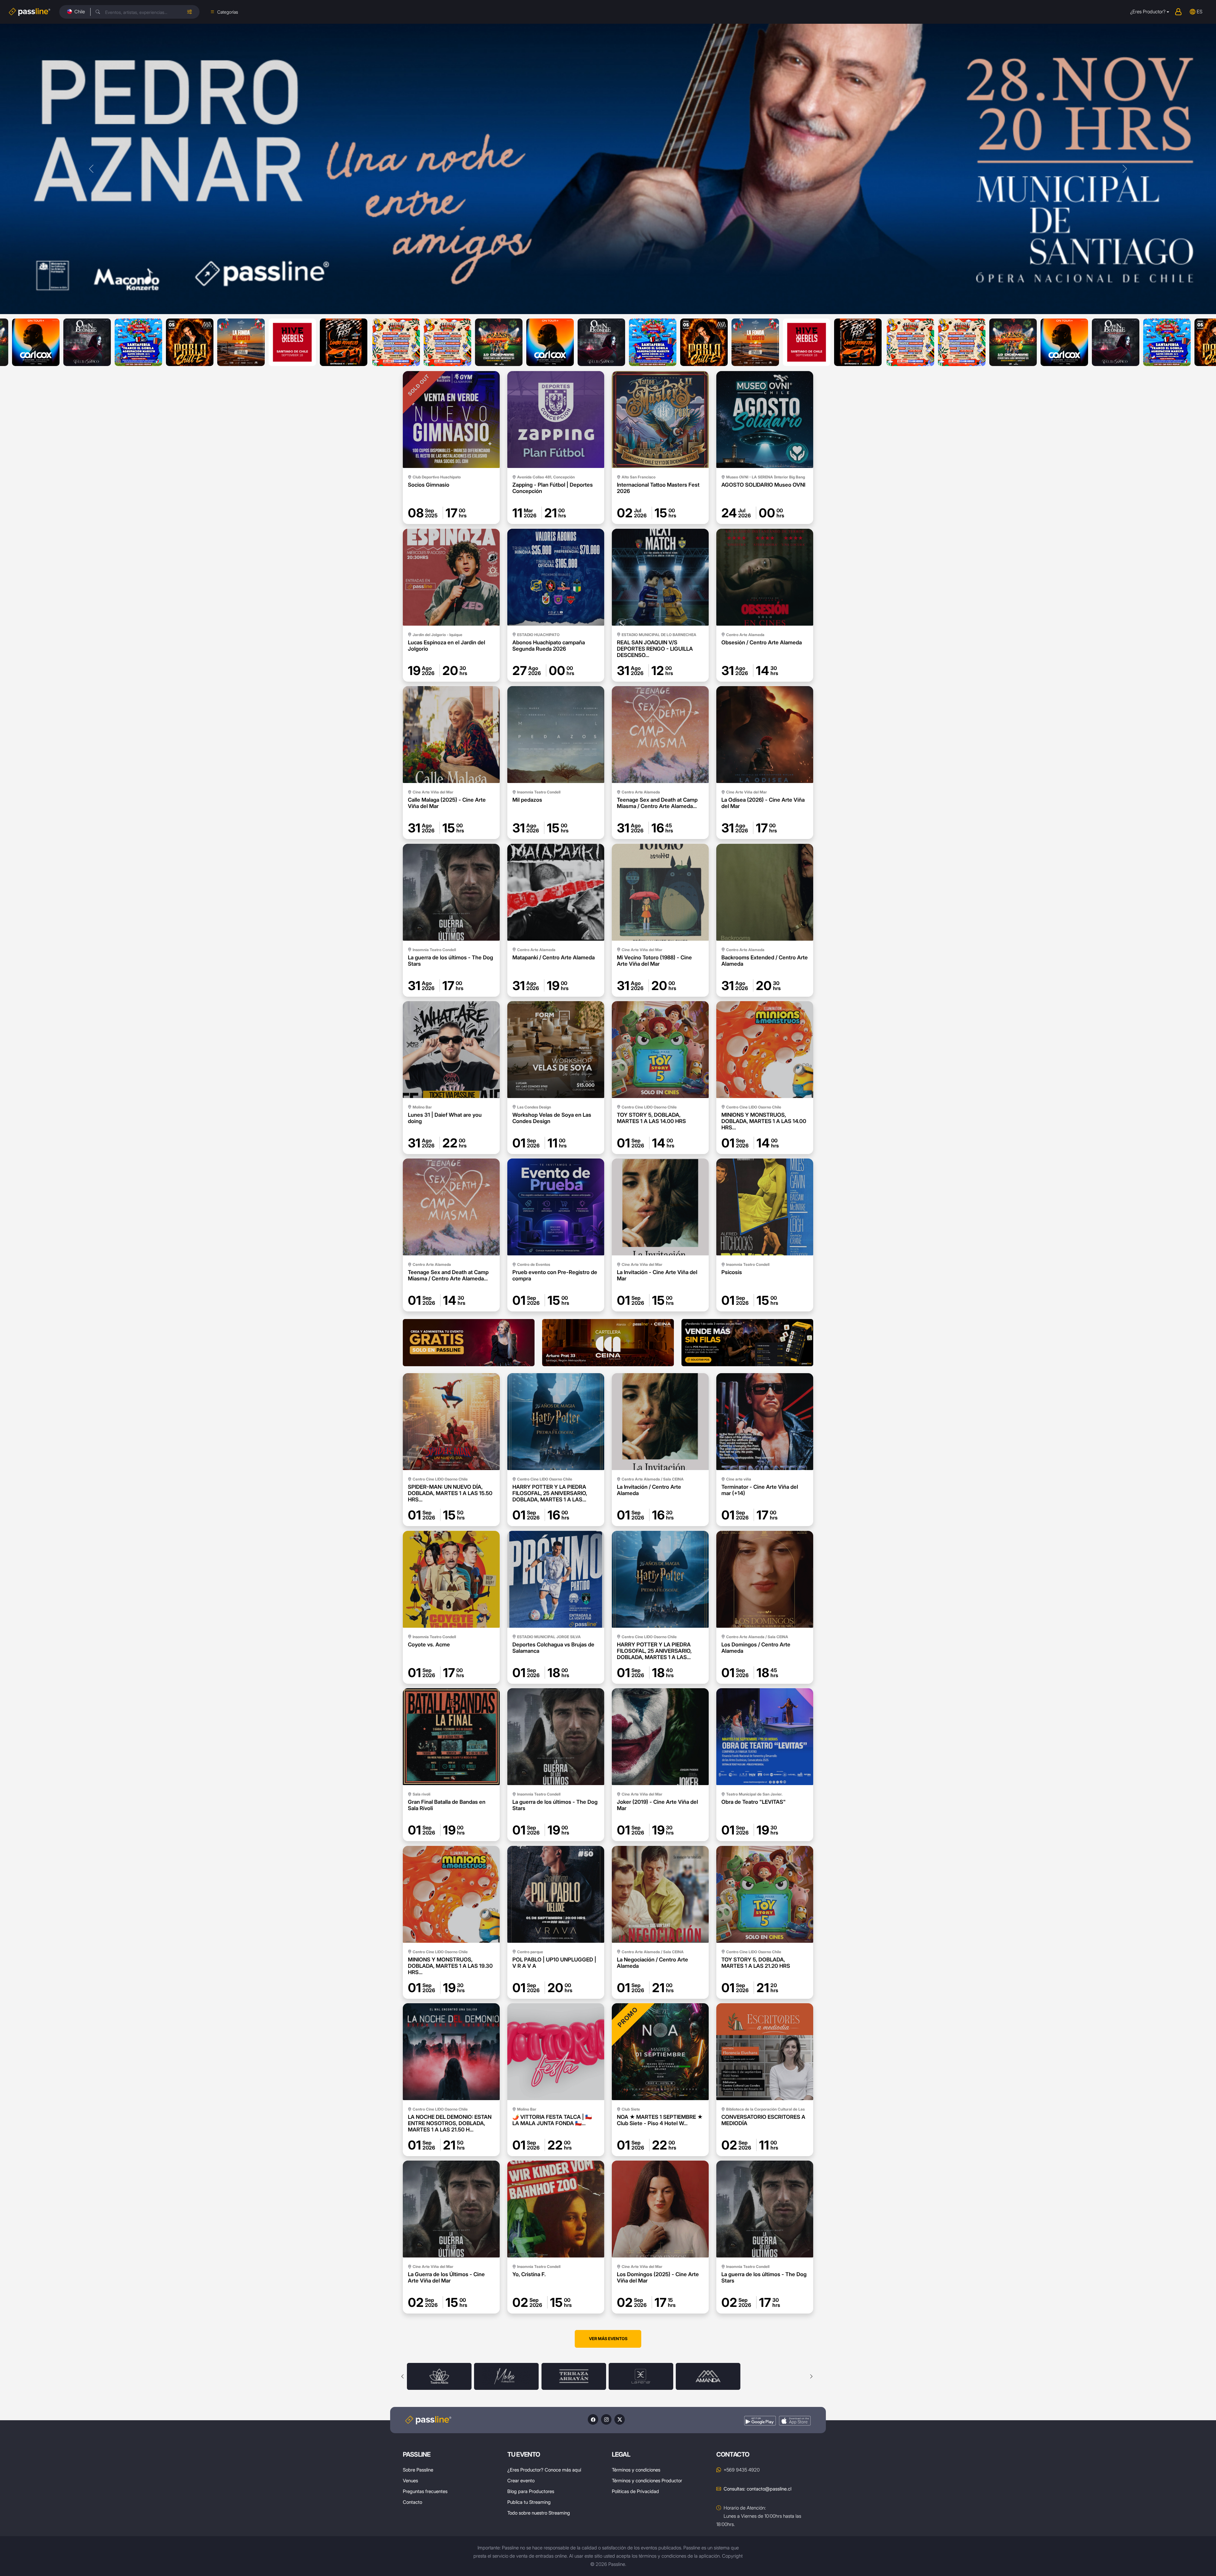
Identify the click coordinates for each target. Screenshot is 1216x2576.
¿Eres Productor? (1148, 12)
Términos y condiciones (636, 2470)
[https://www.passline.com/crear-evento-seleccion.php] (469, 1343)
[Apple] (795, 2421)
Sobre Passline (418, 2470)
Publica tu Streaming (529, 2502)
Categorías (228, 12)
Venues (410, 2481)
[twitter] (620, 2419)
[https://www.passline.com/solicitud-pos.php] (747, 1343)
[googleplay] (760, 2421)
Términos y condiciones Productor (647, 2481)
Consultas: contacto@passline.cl (757, 2489)
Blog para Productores (531, 2491)
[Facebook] (593, 2419)
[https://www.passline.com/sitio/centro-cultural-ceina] (608, 1343)
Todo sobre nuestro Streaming (539, 2513)
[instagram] (606, 2419)
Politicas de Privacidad (635, 2491)
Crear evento (521, 2481)
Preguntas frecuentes (425, 2491)
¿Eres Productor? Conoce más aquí (544, 2470)
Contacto (412, 2502)
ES (1200, 12)
